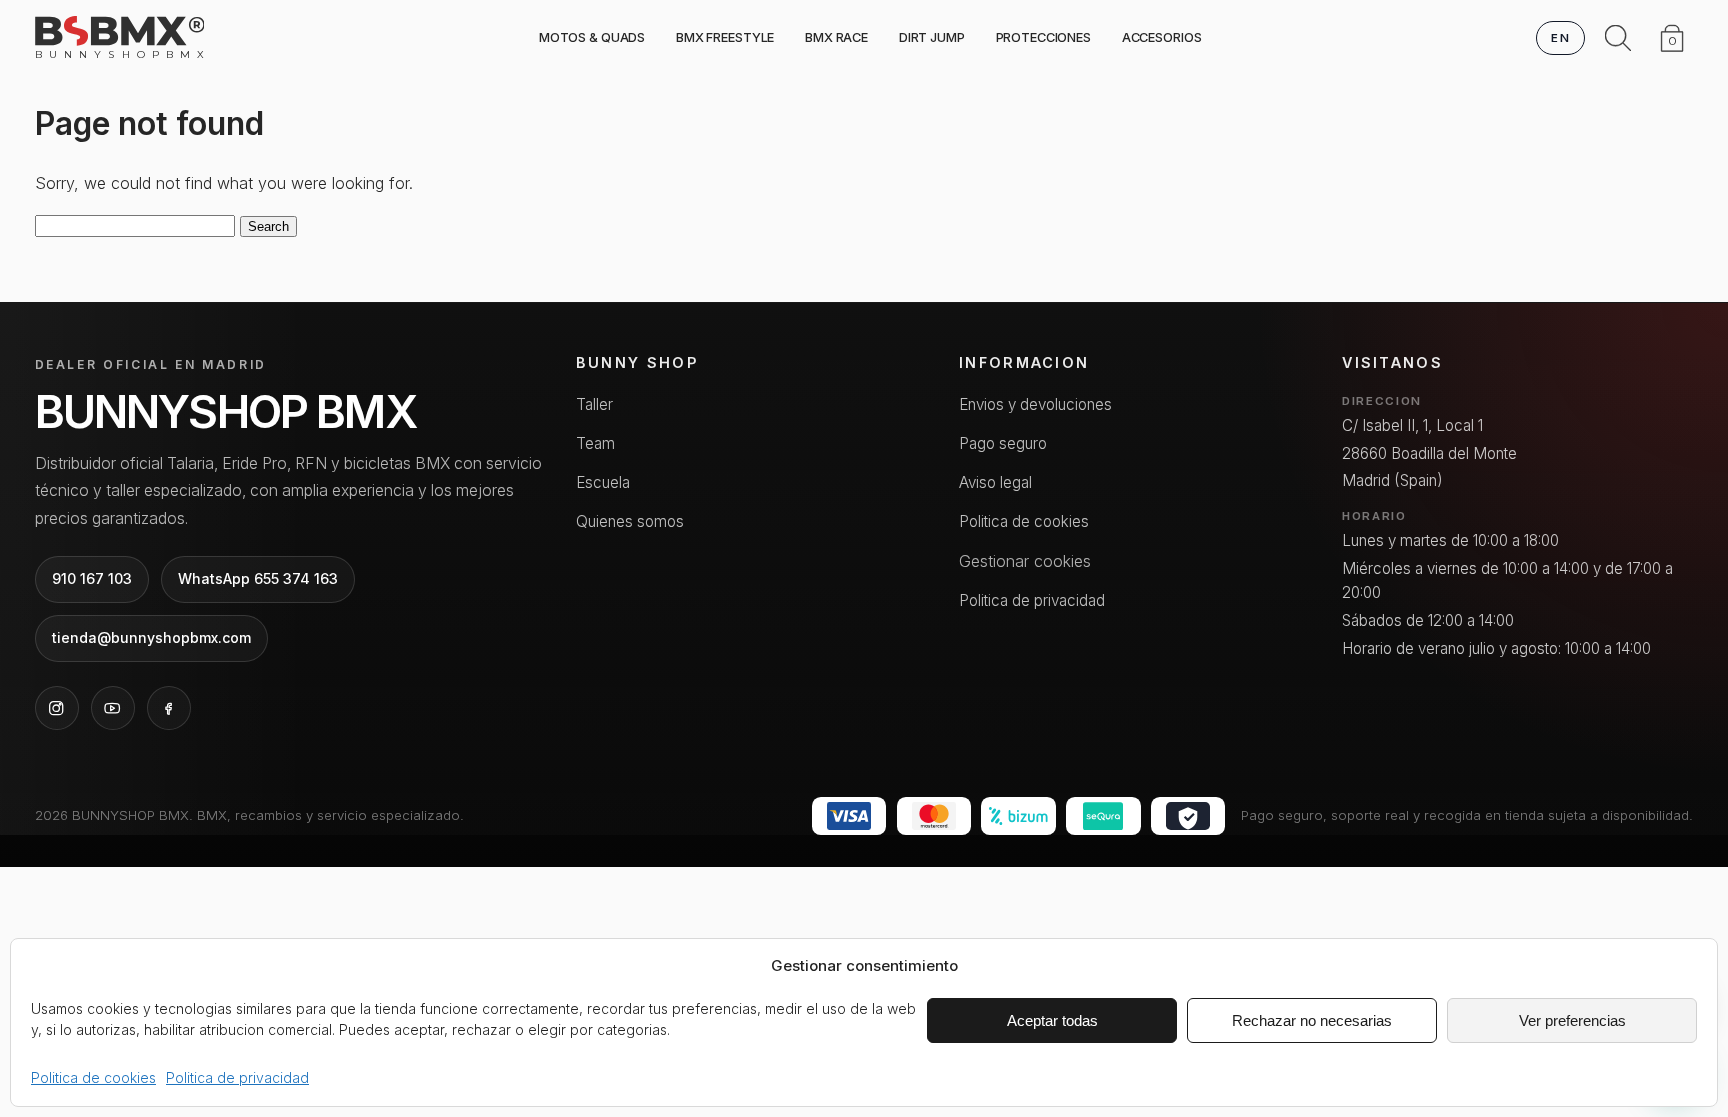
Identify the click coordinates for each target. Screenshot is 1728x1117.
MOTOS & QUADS (592, 37)
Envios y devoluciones (1035, 404)
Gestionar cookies (1025, 561)
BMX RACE (836, 37)
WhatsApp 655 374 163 (258, 578)
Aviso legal (995, 482)
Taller (594, 404)
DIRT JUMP (932, 37)
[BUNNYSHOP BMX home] (120, 31)
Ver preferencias (1572, 1020)
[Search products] (1618, 38)
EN (1560, 38)
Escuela (603, 482)
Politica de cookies (93, 1077)
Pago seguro (1003, 443)
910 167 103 (92, 578)
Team (595, 443)
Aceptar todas (1052, 1020)
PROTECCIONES (1043, 37)
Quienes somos (630, 521)
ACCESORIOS (1162, 37)
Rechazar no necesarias (1312, 1020)
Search (268, 226)
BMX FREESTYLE (725, 37)
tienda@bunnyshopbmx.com (151, 637)
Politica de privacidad (237, 1077)
